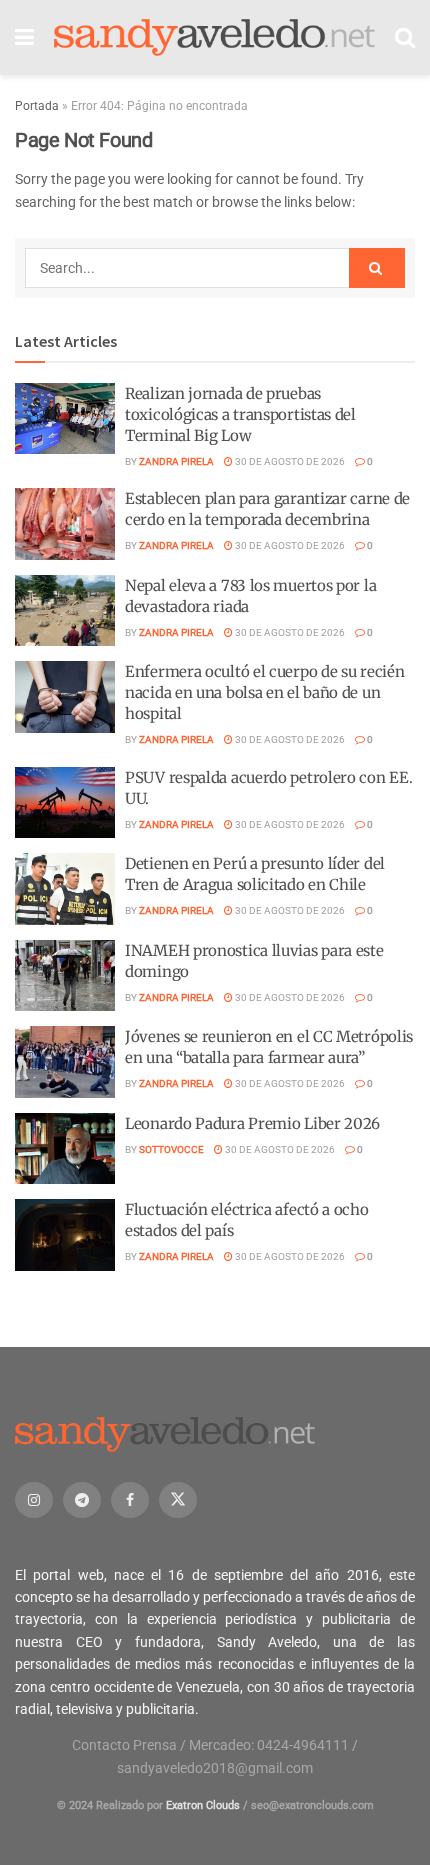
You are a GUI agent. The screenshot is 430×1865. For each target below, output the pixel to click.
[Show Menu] (24, 37)
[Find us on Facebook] (130, 1500)
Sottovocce (171, 1149)
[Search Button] (405, 37)
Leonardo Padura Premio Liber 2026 (252, 1123)
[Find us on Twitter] (178, 1500)
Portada (37, 106)
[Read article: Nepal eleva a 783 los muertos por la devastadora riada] (65, 611)
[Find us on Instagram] (34, 1500)
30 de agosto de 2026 (289, 461)
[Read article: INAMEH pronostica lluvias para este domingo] (65, 976)
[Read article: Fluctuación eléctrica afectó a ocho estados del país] (65, 1235)
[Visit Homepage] (214, 38)
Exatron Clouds (203, 1805)
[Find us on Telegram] (82, 1500)
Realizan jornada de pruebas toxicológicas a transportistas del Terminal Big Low (240, 414)
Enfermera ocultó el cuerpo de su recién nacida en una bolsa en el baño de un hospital (264, 692)
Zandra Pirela (176, 461)
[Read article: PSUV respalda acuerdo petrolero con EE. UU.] (65, 803)
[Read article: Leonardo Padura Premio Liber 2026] (65, 1149)
